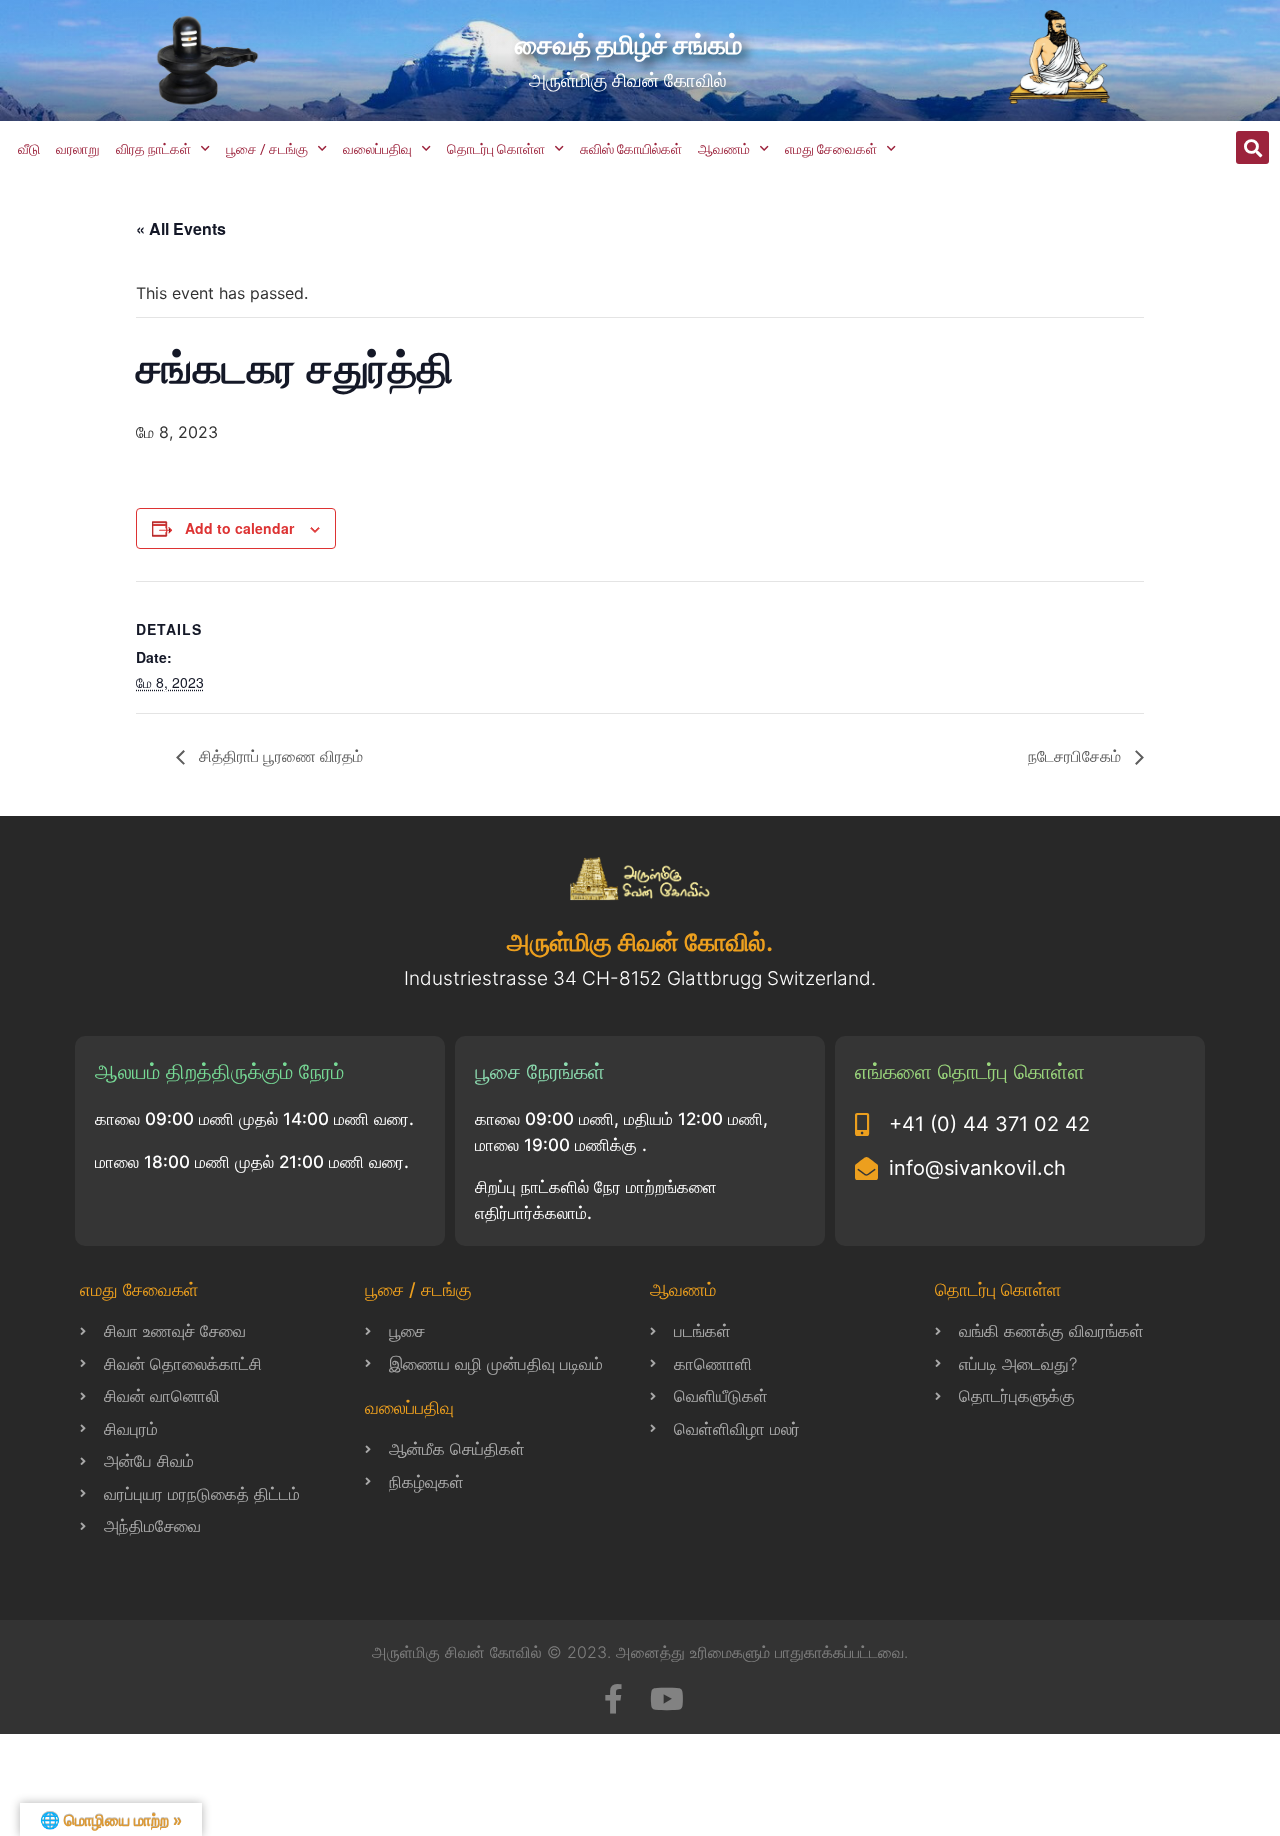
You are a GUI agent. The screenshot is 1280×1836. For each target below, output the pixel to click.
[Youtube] (667, 1699)
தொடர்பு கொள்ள (496, 149)
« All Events (181, 228)
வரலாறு (78, 149)
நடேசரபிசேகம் (1076, 755)
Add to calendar (239, 528)
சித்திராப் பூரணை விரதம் (279, 755)
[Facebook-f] (613, 1699)
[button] (1252, 147)
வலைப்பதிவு (377, 149)
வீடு (29, 149)
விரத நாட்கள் (153, 149)
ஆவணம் (724, 149)
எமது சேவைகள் (831, 149)
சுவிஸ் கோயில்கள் (631, 149)
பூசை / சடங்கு (267, 149)
